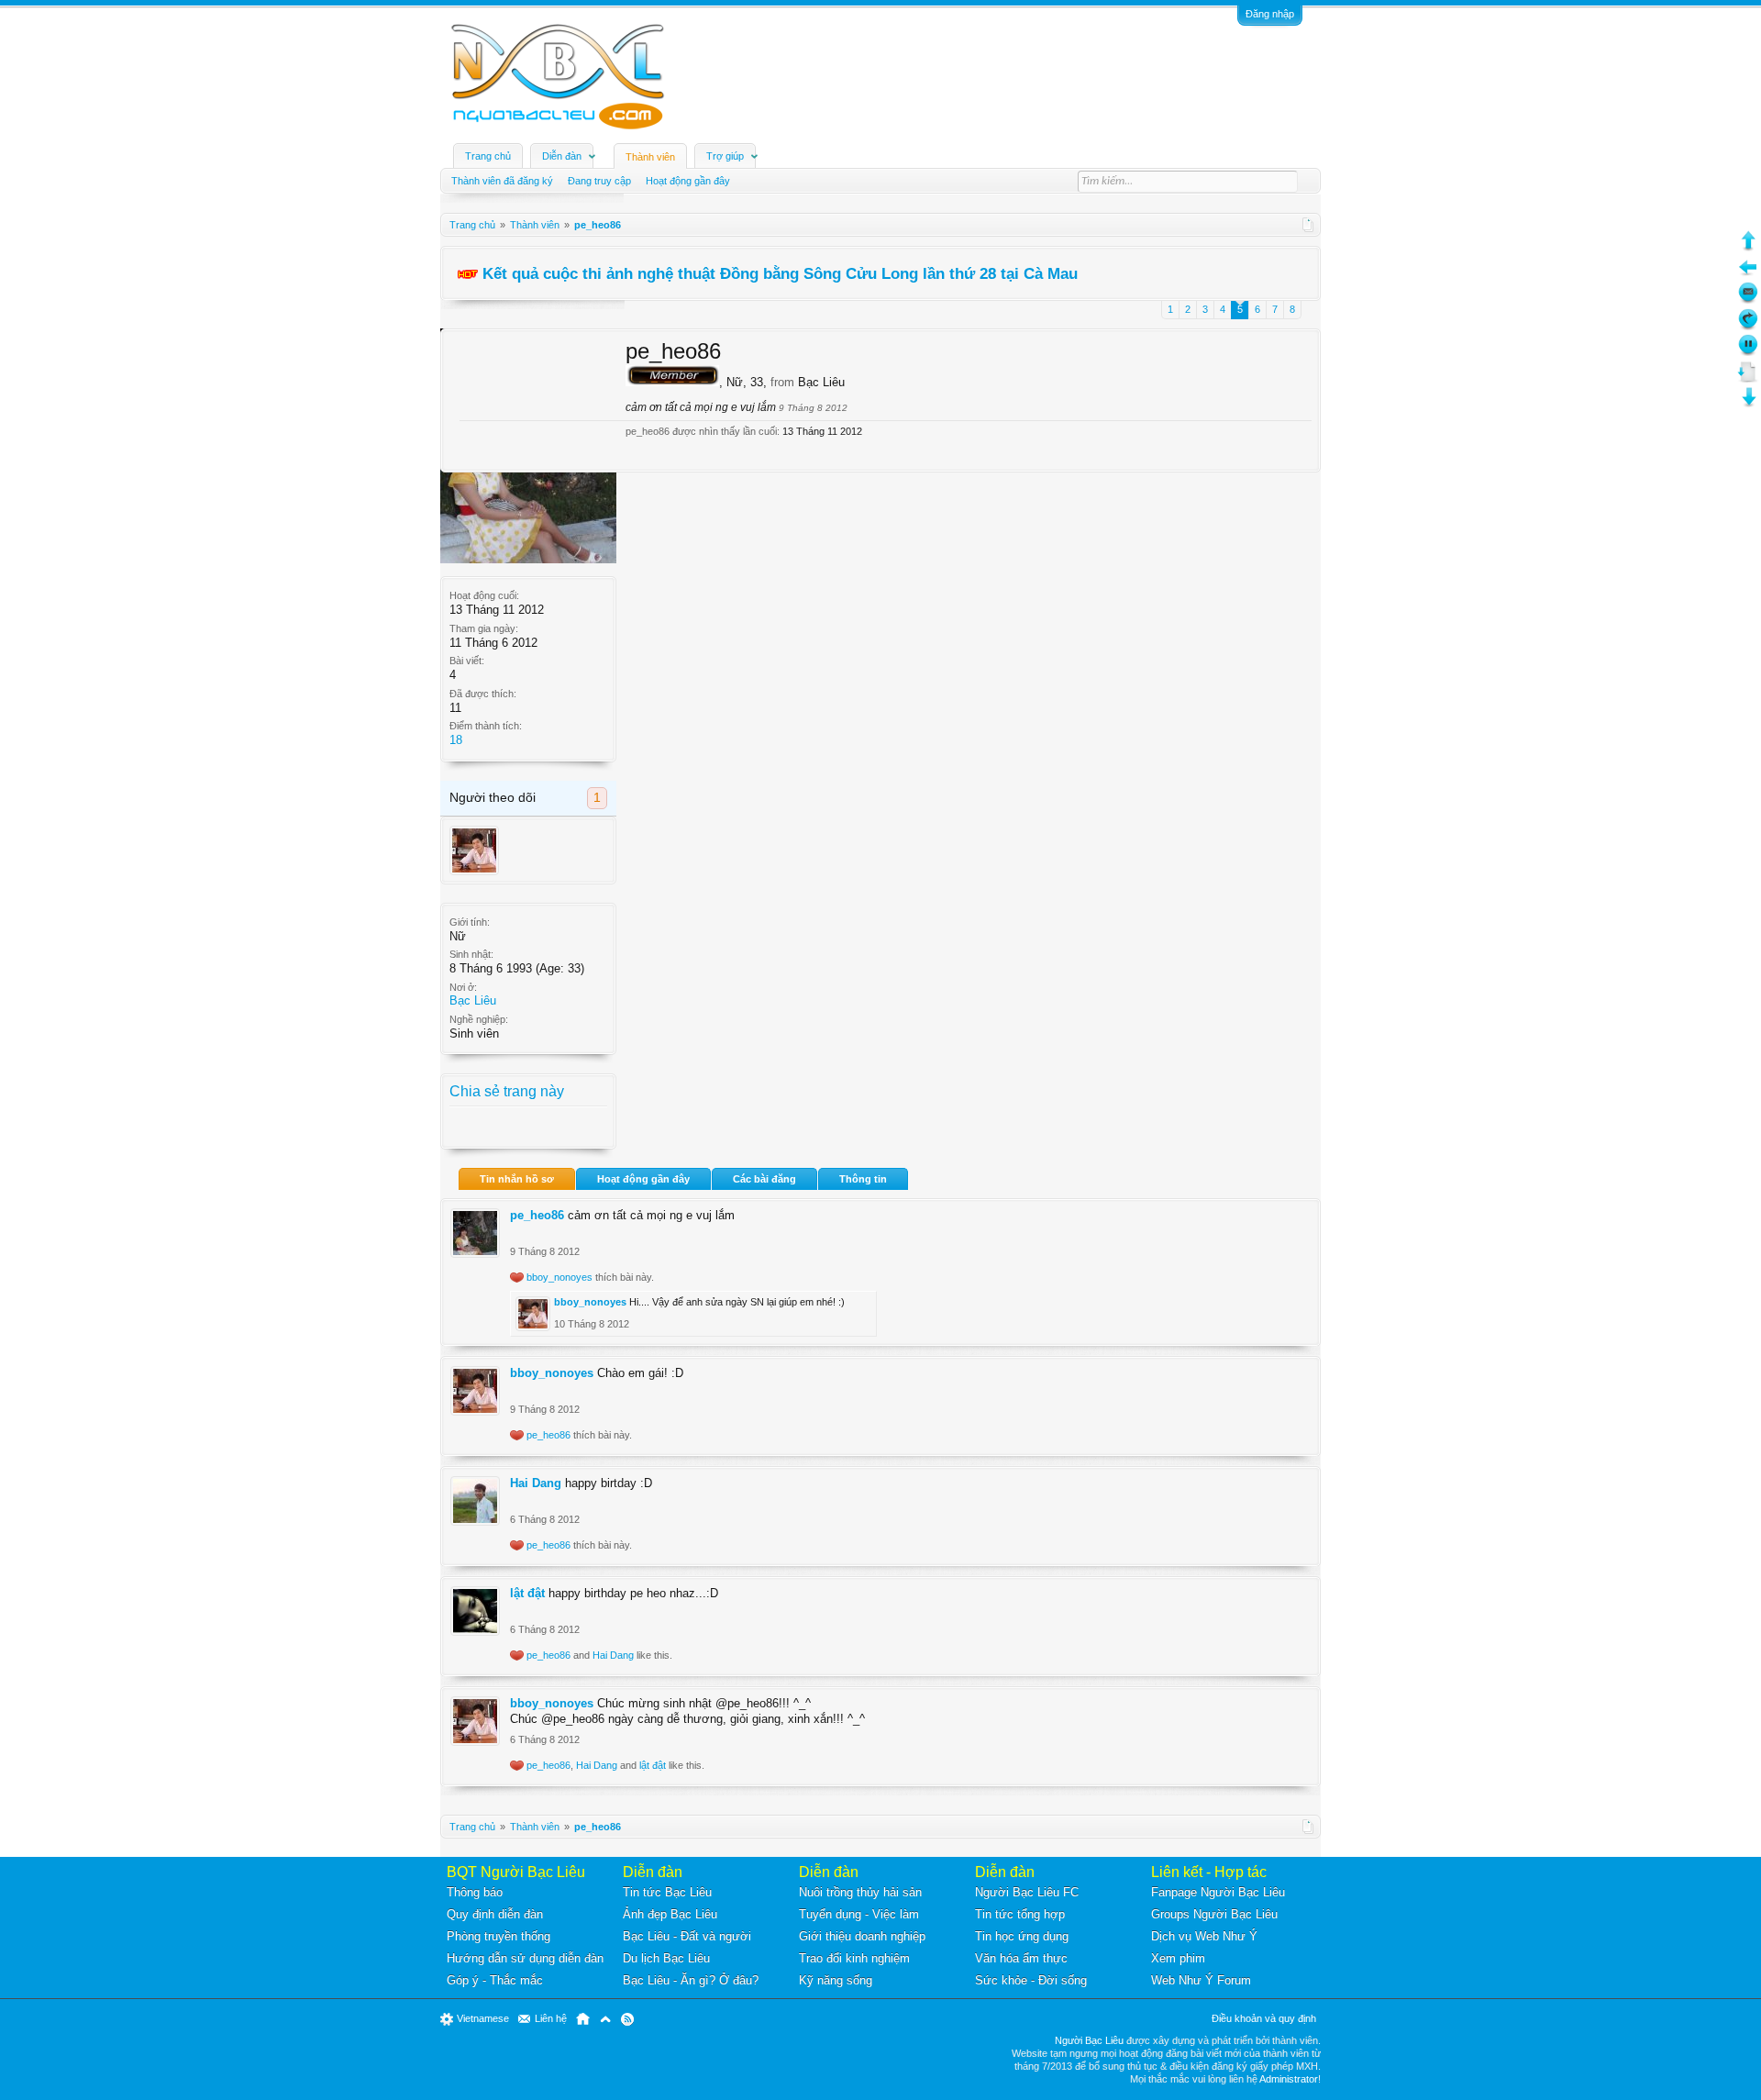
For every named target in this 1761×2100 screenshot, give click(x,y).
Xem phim (1178, 1958)
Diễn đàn (562, 156)
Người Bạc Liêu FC (1027, 1892)
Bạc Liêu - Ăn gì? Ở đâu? (691, 1980)
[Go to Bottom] (1748, 404)
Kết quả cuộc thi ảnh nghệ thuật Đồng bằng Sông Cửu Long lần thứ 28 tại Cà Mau (780, 273)
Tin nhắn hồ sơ (517, 1179)
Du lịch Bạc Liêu (666, 1958)
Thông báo (475, 1892)
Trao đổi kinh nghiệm (854, 1958)
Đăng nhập (1270, 14)
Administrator (1289, 2079)
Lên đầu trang (605, 2019)
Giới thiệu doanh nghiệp (862, 1936)
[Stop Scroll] (1748, 352)
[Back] (1748, 274)
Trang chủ (488, 156)
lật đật (527, 1593)
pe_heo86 (537, 1215)
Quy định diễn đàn (495, 1914)
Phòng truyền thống (498, 1936)
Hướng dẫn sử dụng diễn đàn (525, 1958)
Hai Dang (536, 1483)
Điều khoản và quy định (1264, 2018)
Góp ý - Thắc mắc (495, 1980)
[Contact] (1748, 300)
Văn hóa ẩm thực (1021, 1958)
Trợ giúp (725, 156)
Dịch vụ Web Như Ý (1204, 1936)
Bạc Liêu (473, 1000)
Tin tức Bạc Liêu (667, 1892)
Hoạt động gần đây (643, 1179)
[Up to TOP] (1748, 247)
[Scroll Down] (1748, 378)
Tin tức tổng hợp (1020, 1914)
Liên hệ (551, 2018)
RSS (627, 2019)
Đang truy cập (599, 181)
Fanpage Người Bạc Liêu (1218, 1892)
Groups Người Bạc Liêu (1214, 1914)
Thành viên (650, 157)
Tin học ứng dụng (1022, 1936)
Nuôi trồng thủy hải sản (860, 1892)
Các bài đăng (764, 1179)
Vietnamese (483, 2018)
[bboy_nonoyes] (474, 850)
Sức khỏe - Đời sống (1031, 1980)
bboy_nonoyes (559, 1277)
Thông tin (863, 1179)
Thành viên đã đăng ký (502, 181)
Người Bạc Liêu (1089, 2040)
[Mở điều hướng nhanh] (1308, 225)
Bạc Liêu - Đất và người (687, 1936)
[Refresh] (1748, 326)
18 (456, 740)
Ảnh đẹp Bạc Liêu (670, 1914)
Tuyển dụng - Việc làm (859, 1914)
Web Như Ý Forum (1201, 1980)
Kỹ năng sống (836, 1980)
